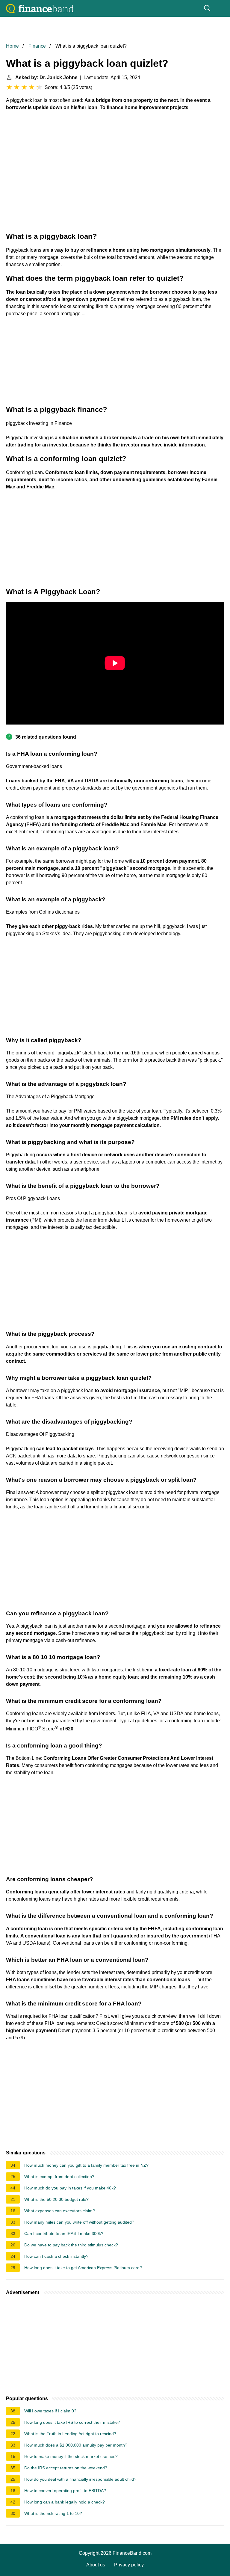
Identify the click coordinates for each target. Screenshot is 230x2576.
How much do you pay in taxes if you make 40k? (70, 2188)
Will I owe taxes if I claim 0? (50, 2411)
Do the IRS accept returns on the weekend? (66, 2468)
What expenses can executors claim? (60, 2211)
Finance (37, 46)
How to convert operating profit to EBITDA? (65, 2491)
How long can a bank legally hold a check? (65, 2502)
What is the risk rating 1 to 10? (53, 2513)
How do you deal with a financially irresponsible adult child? (80, 2479)
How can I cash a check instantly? (56, 2256)
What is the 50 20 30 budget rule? (56, 2199)
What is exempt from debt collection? (59, 2177)
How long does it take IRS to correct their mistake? (72, 2422)
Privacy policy (129, 2565)
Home (12, 46)
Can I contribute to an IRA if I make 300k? (64, 2234)
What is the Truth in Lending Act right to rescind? (70, 2434)
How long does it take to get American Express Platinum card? (83, 2268)
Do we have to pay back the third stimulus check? (71, 2245)
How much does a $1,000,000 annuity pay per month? (76, 2445)
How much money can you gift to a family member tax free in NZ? (86, 2165)
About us (96, 2565)
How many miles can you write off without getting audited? (79, 2222)
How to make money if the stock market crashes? (71, 2456)
